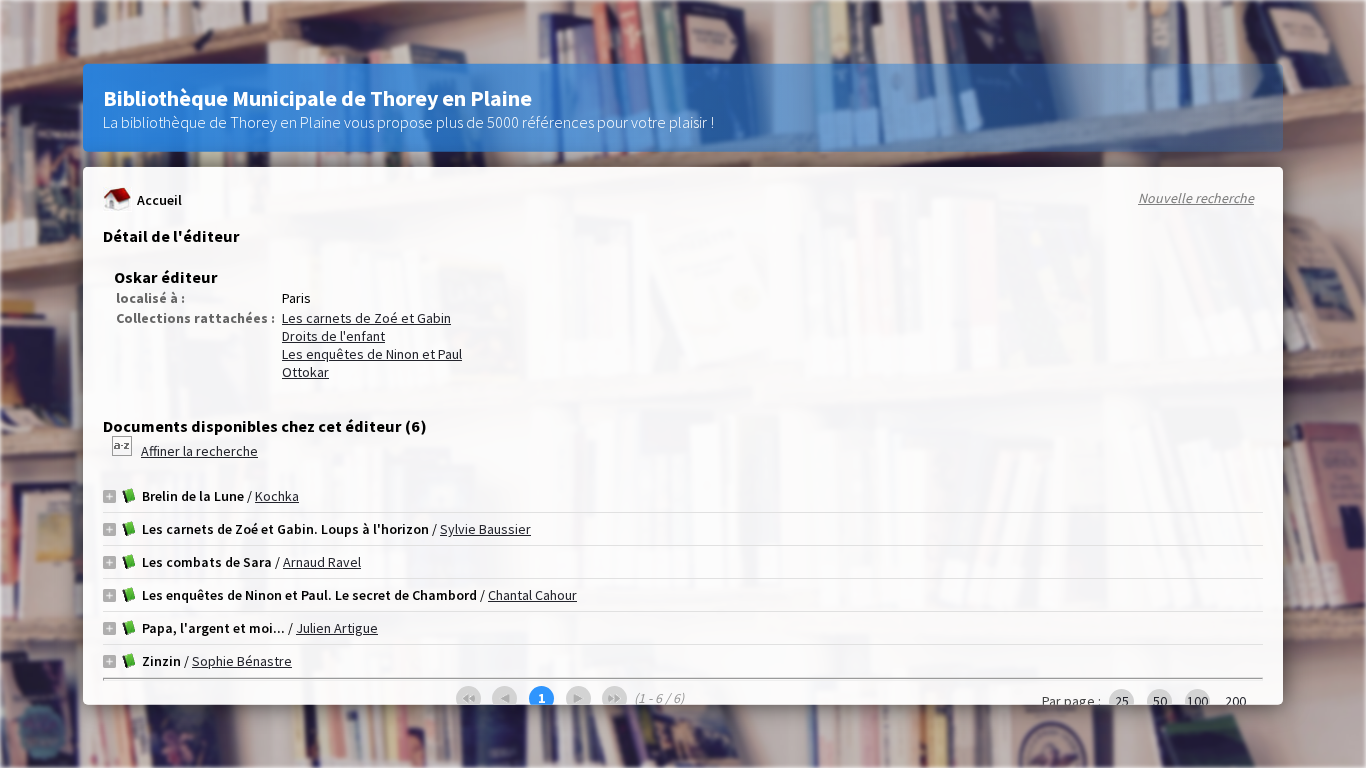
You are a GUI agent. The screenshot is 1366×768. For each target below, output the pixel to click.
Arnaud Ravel (322, 562)
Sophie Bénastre (242, 661)
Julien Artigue (337, 628)
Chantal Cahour (532, 595)
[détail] (109, 495)
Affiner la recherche (199, 451)
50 (1160, 701)
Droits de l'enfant (333, 336)
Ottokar (305, 372)
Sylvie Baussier (485, 529)
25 (1122, 701)
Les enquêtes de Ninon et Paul (372, 354)
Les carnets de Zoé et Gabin (366, 318)
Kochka (277, 496)
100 (1197, 701)
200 (1235, 701)
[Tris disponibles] (123, 451)
